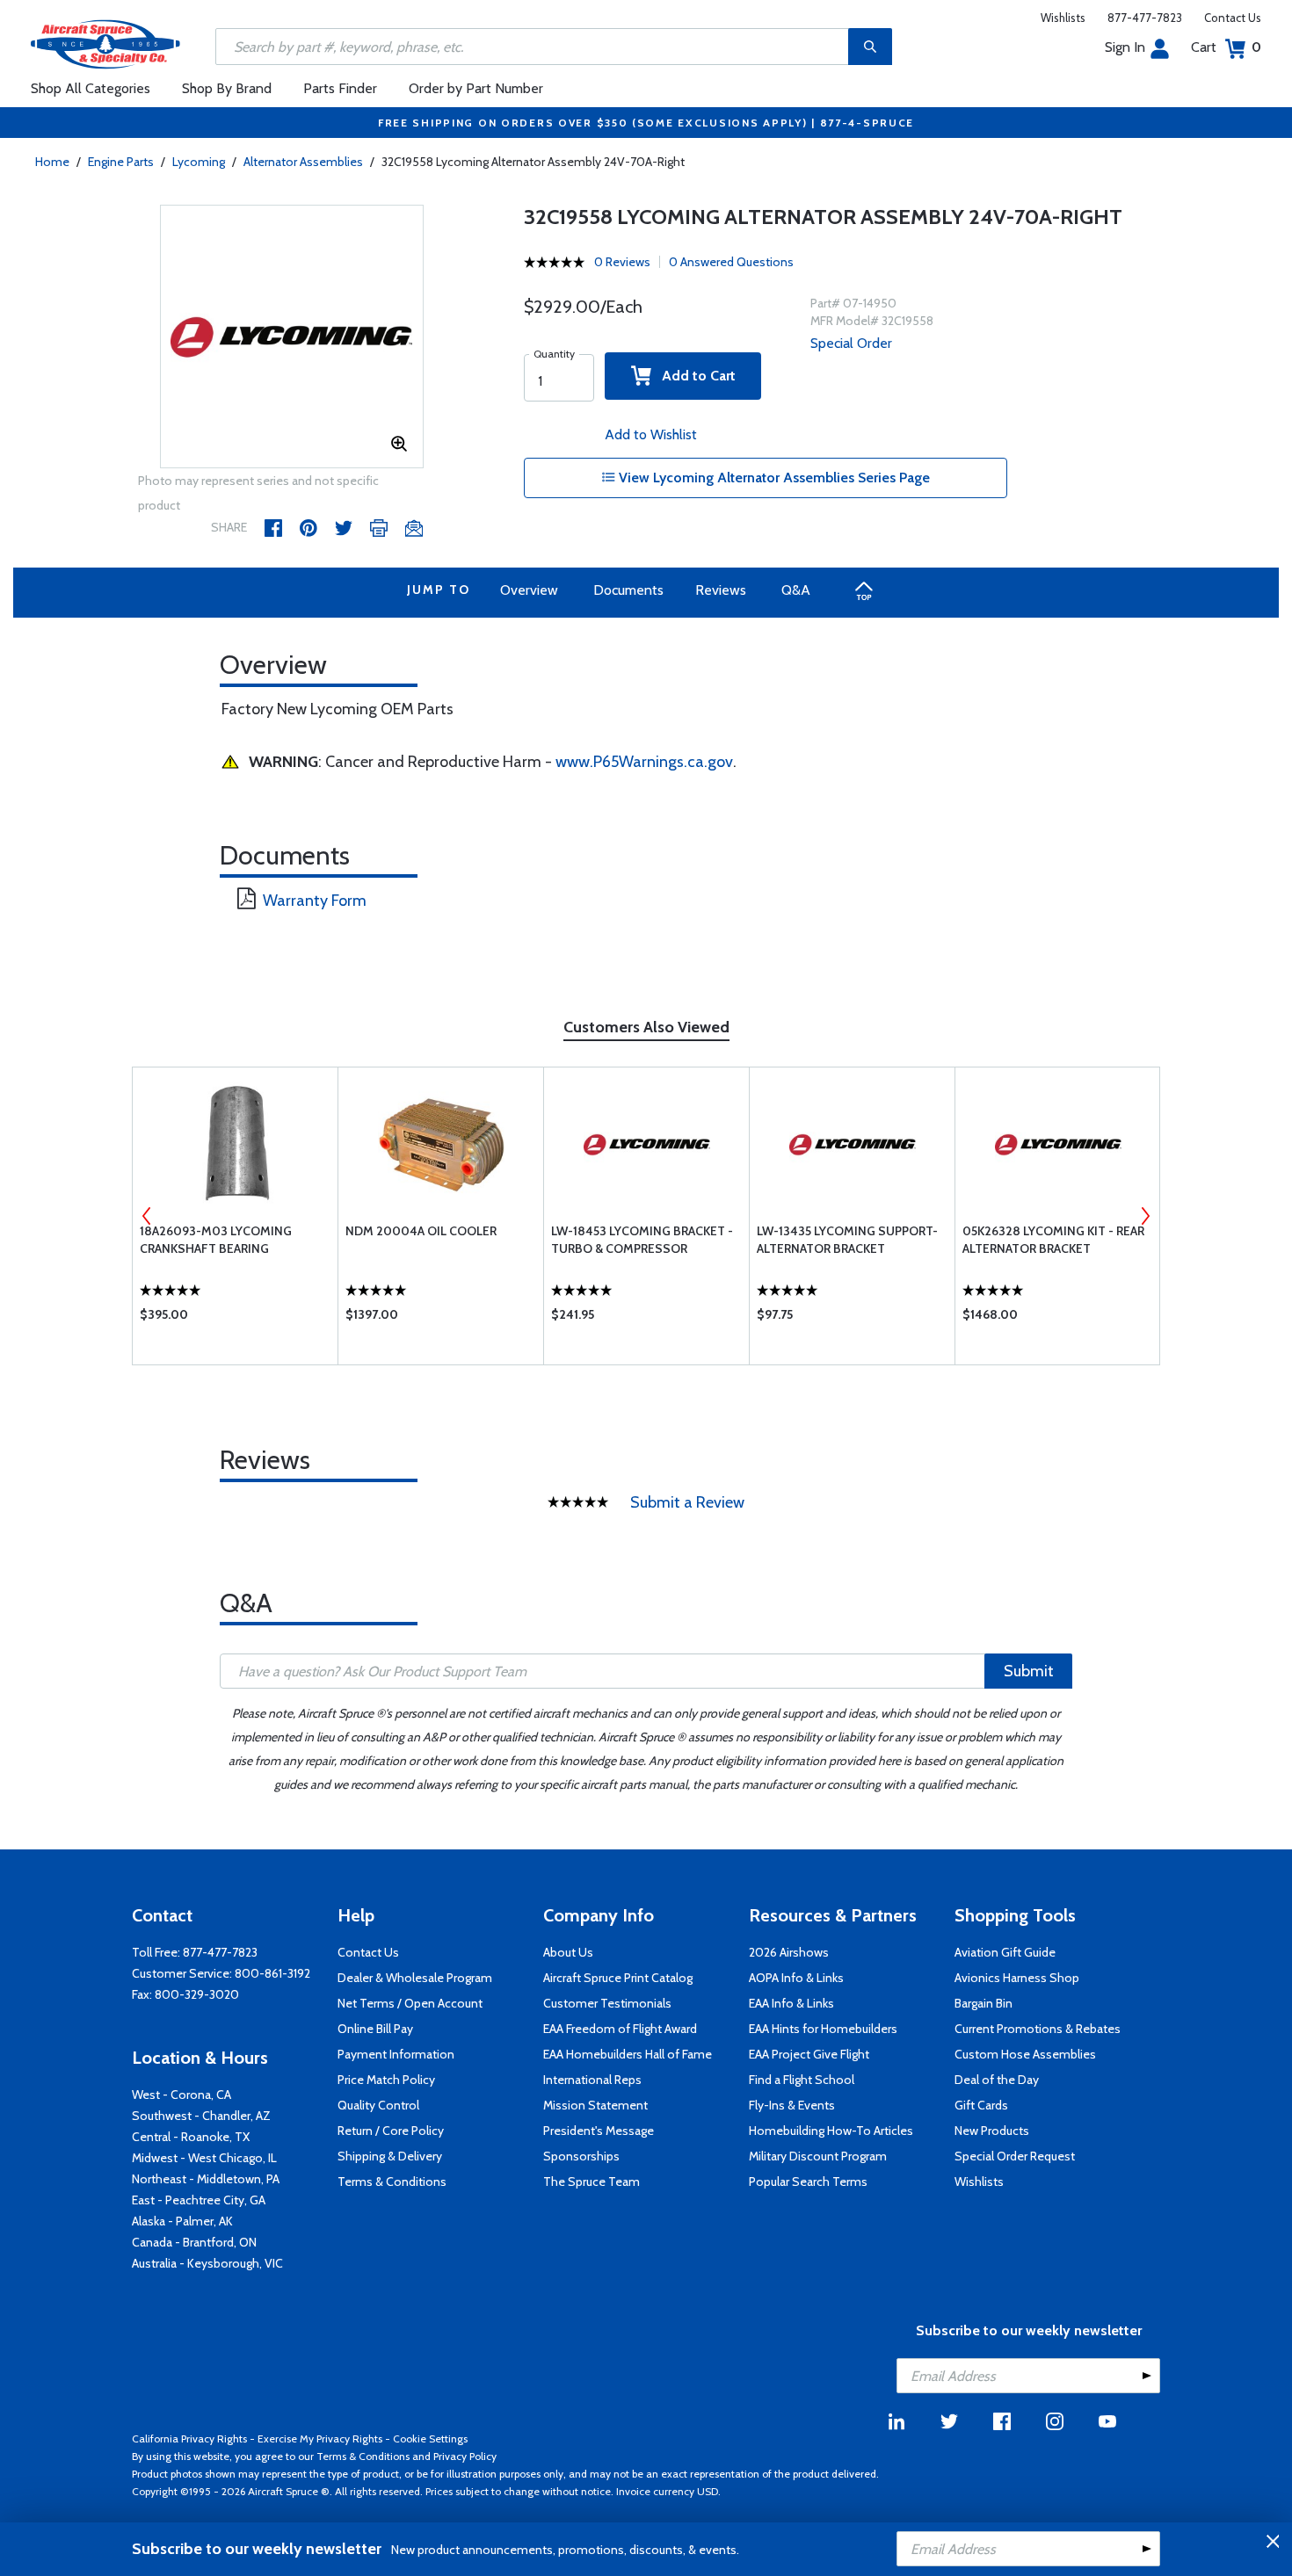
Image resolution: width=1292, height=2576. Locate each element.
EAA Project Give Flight (809, 2054)
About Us (568, 1952)
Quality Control (378, 2105)
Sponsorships (581, 2156)
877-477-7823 (1145, 18)
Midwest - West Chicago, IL (204, 2158)
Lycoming (199, 162)
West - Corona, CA (181, 2095)
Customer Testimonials (607, 2003)
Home (52, 162)
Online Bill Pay (375, 2029)
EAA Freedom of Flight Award (620, 2029)
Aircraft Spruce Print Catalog (618, 1978)
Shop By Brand (227, 88)
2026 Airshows (789, 1952)
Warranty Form (315, 901)
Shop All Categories (91, 88)
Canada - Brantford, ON (194, 2242)
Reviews (721, 590)
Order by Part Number (476, 88)
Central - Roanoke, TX (191, 2137)
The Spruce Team (592, 2182)
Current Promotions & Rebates (1038, 2029)
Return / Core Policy (391, 2131)
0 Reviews (622, 262)
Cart (1226, 47)
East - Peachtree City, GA (199, 2200)
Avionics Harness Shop (1017, 1978)
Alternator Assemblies (303, 162)
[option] (292, 337)
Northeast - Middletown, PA (206, 2179)
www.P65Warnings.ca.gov (644, 762)
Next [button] (1145, 1216)
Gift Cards (981, 2105)
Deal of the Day (997, 2080)
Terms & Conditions (392, 2182)
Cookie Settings (430, 2439)
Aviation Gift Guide (1005, 1952)
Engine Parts (121, 162)
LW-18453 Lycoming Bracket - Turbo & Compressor (642, 1240)
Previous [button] (147, 1216)
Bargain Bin (984, 2003)
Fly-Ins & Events (792, 2105)
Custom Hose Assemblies (1025, 2054)
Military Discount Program (818, 2156)
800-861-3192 (272, 1973)
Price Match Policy (386, 2080)
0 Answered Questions (731, 262)
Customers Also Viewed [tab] (646, 1027)
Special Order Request (1015, 2156)
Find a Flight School (802, 2080)
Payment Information (396, 2054)
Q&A (796, 590)
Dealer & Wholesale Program (415, 1978)
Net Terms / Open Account (410, 2003)
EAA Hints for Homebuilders (823, 2029)
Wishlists (1063, 18)
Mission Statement (595, 2105)
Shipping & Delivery (390, 2156)
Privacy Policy (465, 2456)
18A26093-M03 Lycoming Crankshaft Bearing (216, 1240)
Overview (529, 590)
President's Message (599, 2131)
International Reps (592, 2080)
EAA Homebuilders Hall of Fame (628, 2054)
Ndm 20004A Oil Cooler (421, 1231)
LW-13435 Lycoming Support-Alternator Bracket (847, 1240)
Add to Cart (693, 376)
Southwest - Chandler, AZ (201, 2116)
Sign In (1125, 47)
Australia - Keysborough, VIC (207, 2263)
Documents (628, 590)
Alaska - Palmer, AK (182, 2221)
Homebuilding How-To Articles (831, 2131)
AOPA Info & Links (796, 1978)
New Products (992, 2131)
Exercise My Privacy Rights (320, 2439)
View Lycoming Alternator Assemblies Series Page (773, 478)
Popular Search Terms (808, 2182)
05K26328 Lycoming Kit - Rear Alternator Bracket (1053, 1240)
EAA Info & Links (791, 2003)
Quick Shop (235, 1319)
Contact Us (1233, 18)
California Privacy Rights (189, 2439)
